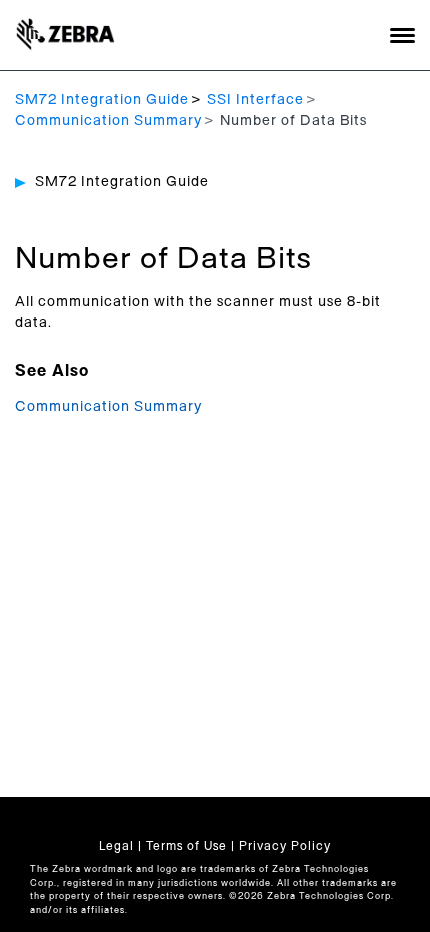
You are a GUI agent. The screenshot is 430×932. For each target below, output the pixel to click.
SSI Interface (255, 100)
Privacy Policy (285, 846)
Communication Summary (108, 121)
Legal (116, 846)
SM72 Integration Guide (102, 100)
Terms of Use (186, 846)
